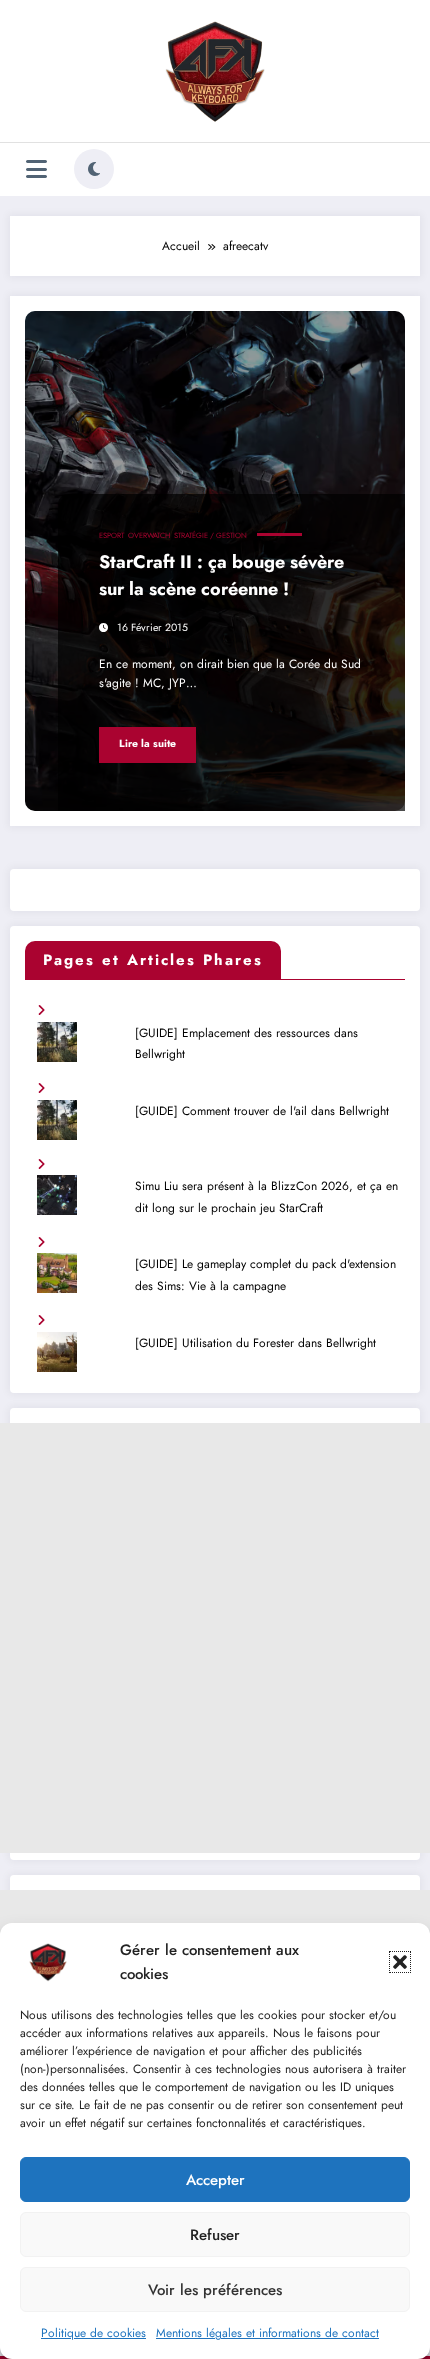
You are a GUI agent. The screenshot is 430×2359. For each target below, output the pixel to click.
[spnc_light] (94, 169)
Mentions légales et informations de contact (267, 2333)
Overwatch (149, 535)
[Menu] (36, 169)
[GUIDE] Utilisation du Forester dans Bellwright (255, 1343)
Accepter (215, 2180)
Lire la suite (147, 743)
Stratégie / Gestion (210, 535)
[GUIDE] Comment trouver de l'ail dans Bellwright (262, 1111)
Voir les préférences (215, 2290)
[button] (400, 1962)
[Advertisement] (215, 1638)
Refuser (215, 2235)
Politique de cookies (93, 2333)
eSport (111, 535)
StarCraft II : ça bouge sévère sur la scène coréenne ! (221, 575)
